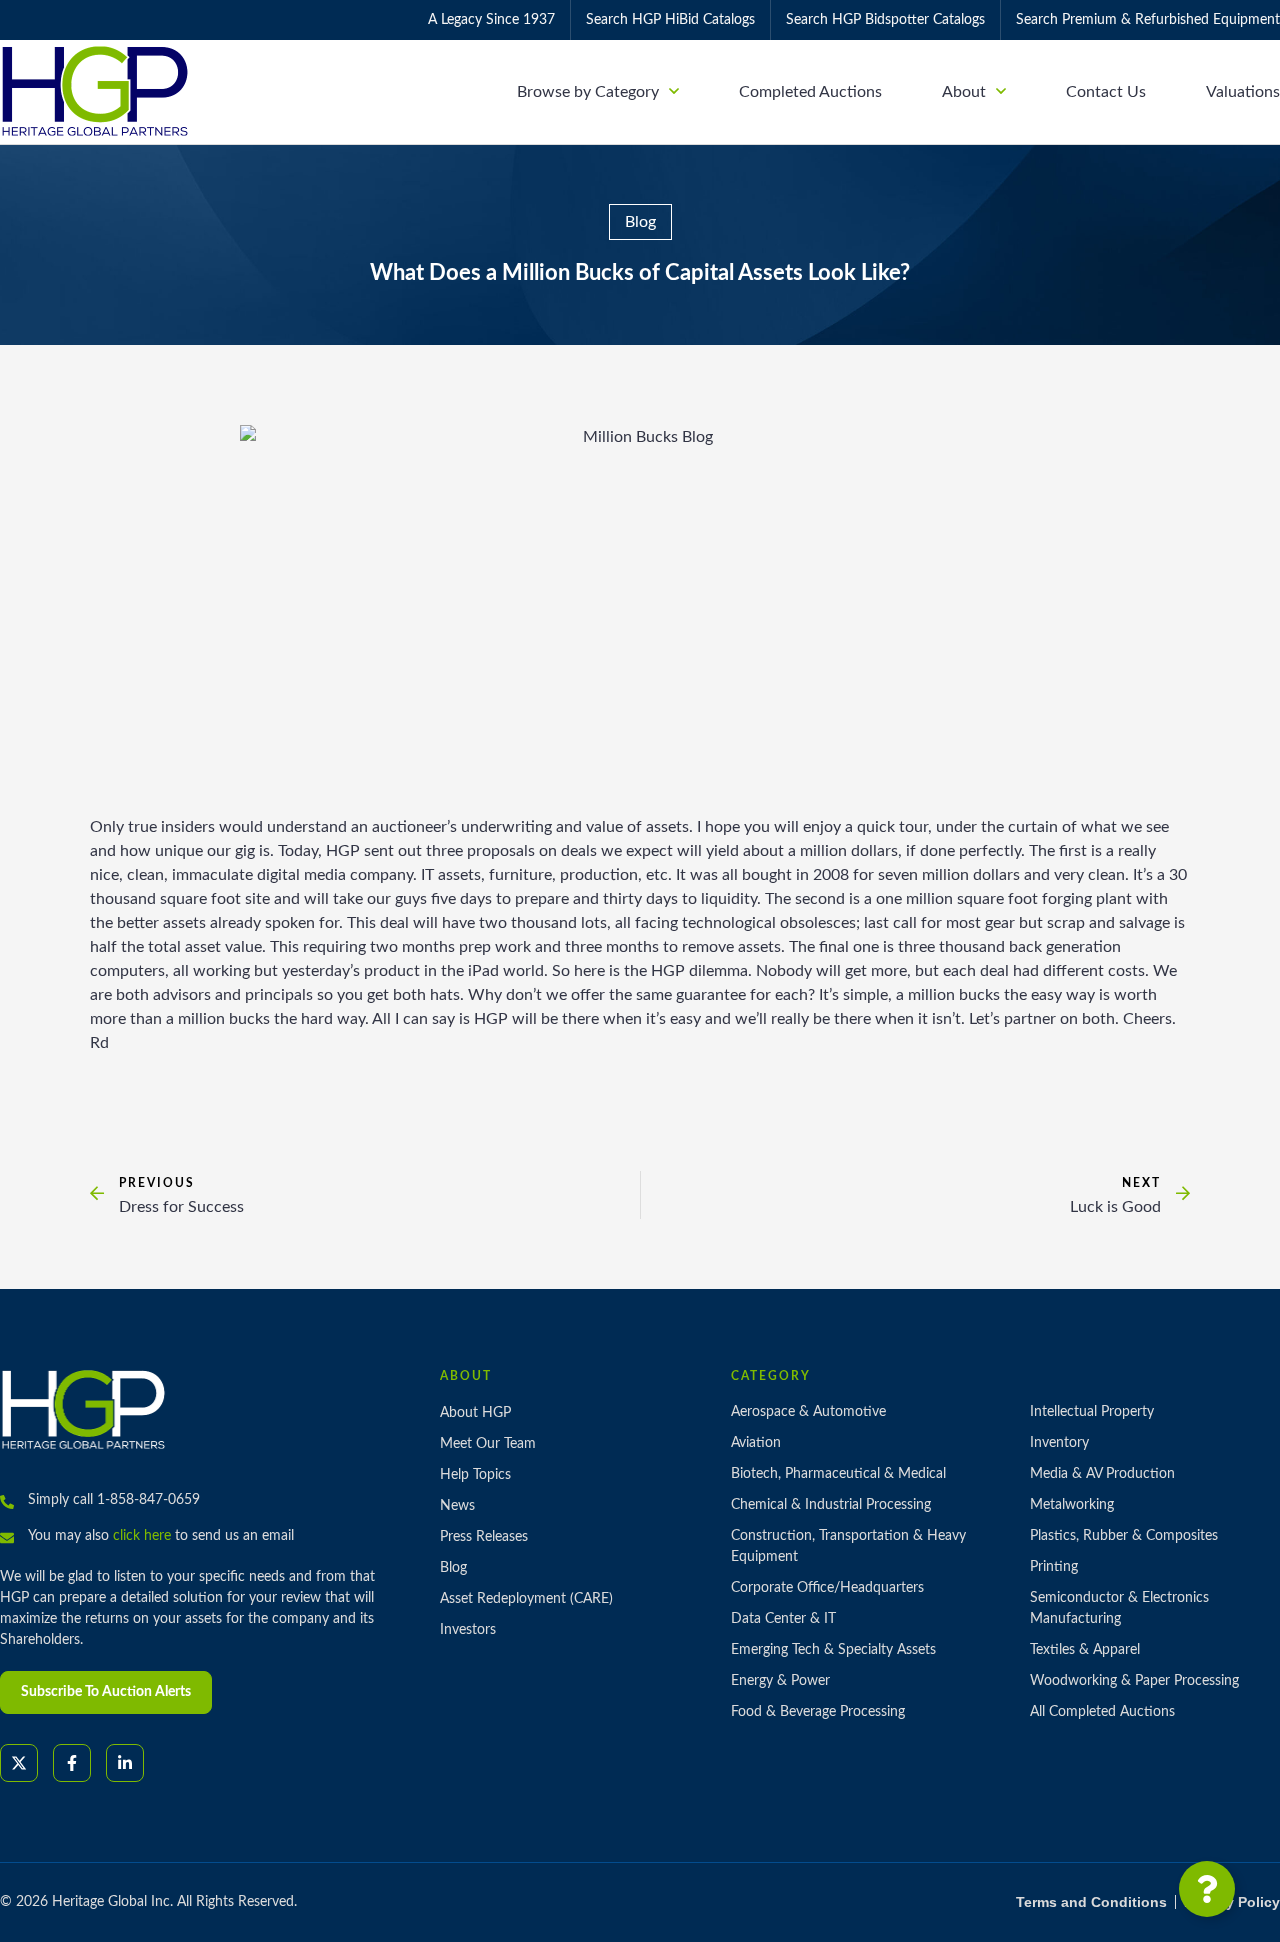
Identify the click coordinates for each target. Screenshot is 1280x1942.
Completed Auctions (810, 92)
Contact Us (1106, 92)
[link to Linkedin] (125, 1763)
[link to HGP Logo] (83, 1409)
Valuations (1243, 92)
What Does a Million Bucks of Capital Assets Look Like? (640, 273)
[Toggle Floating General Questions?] (1207, 1889)
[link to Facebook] (72, 1763)
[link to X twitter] (19, 1763)
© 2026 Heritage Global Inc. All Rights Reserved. (148, 1902)
